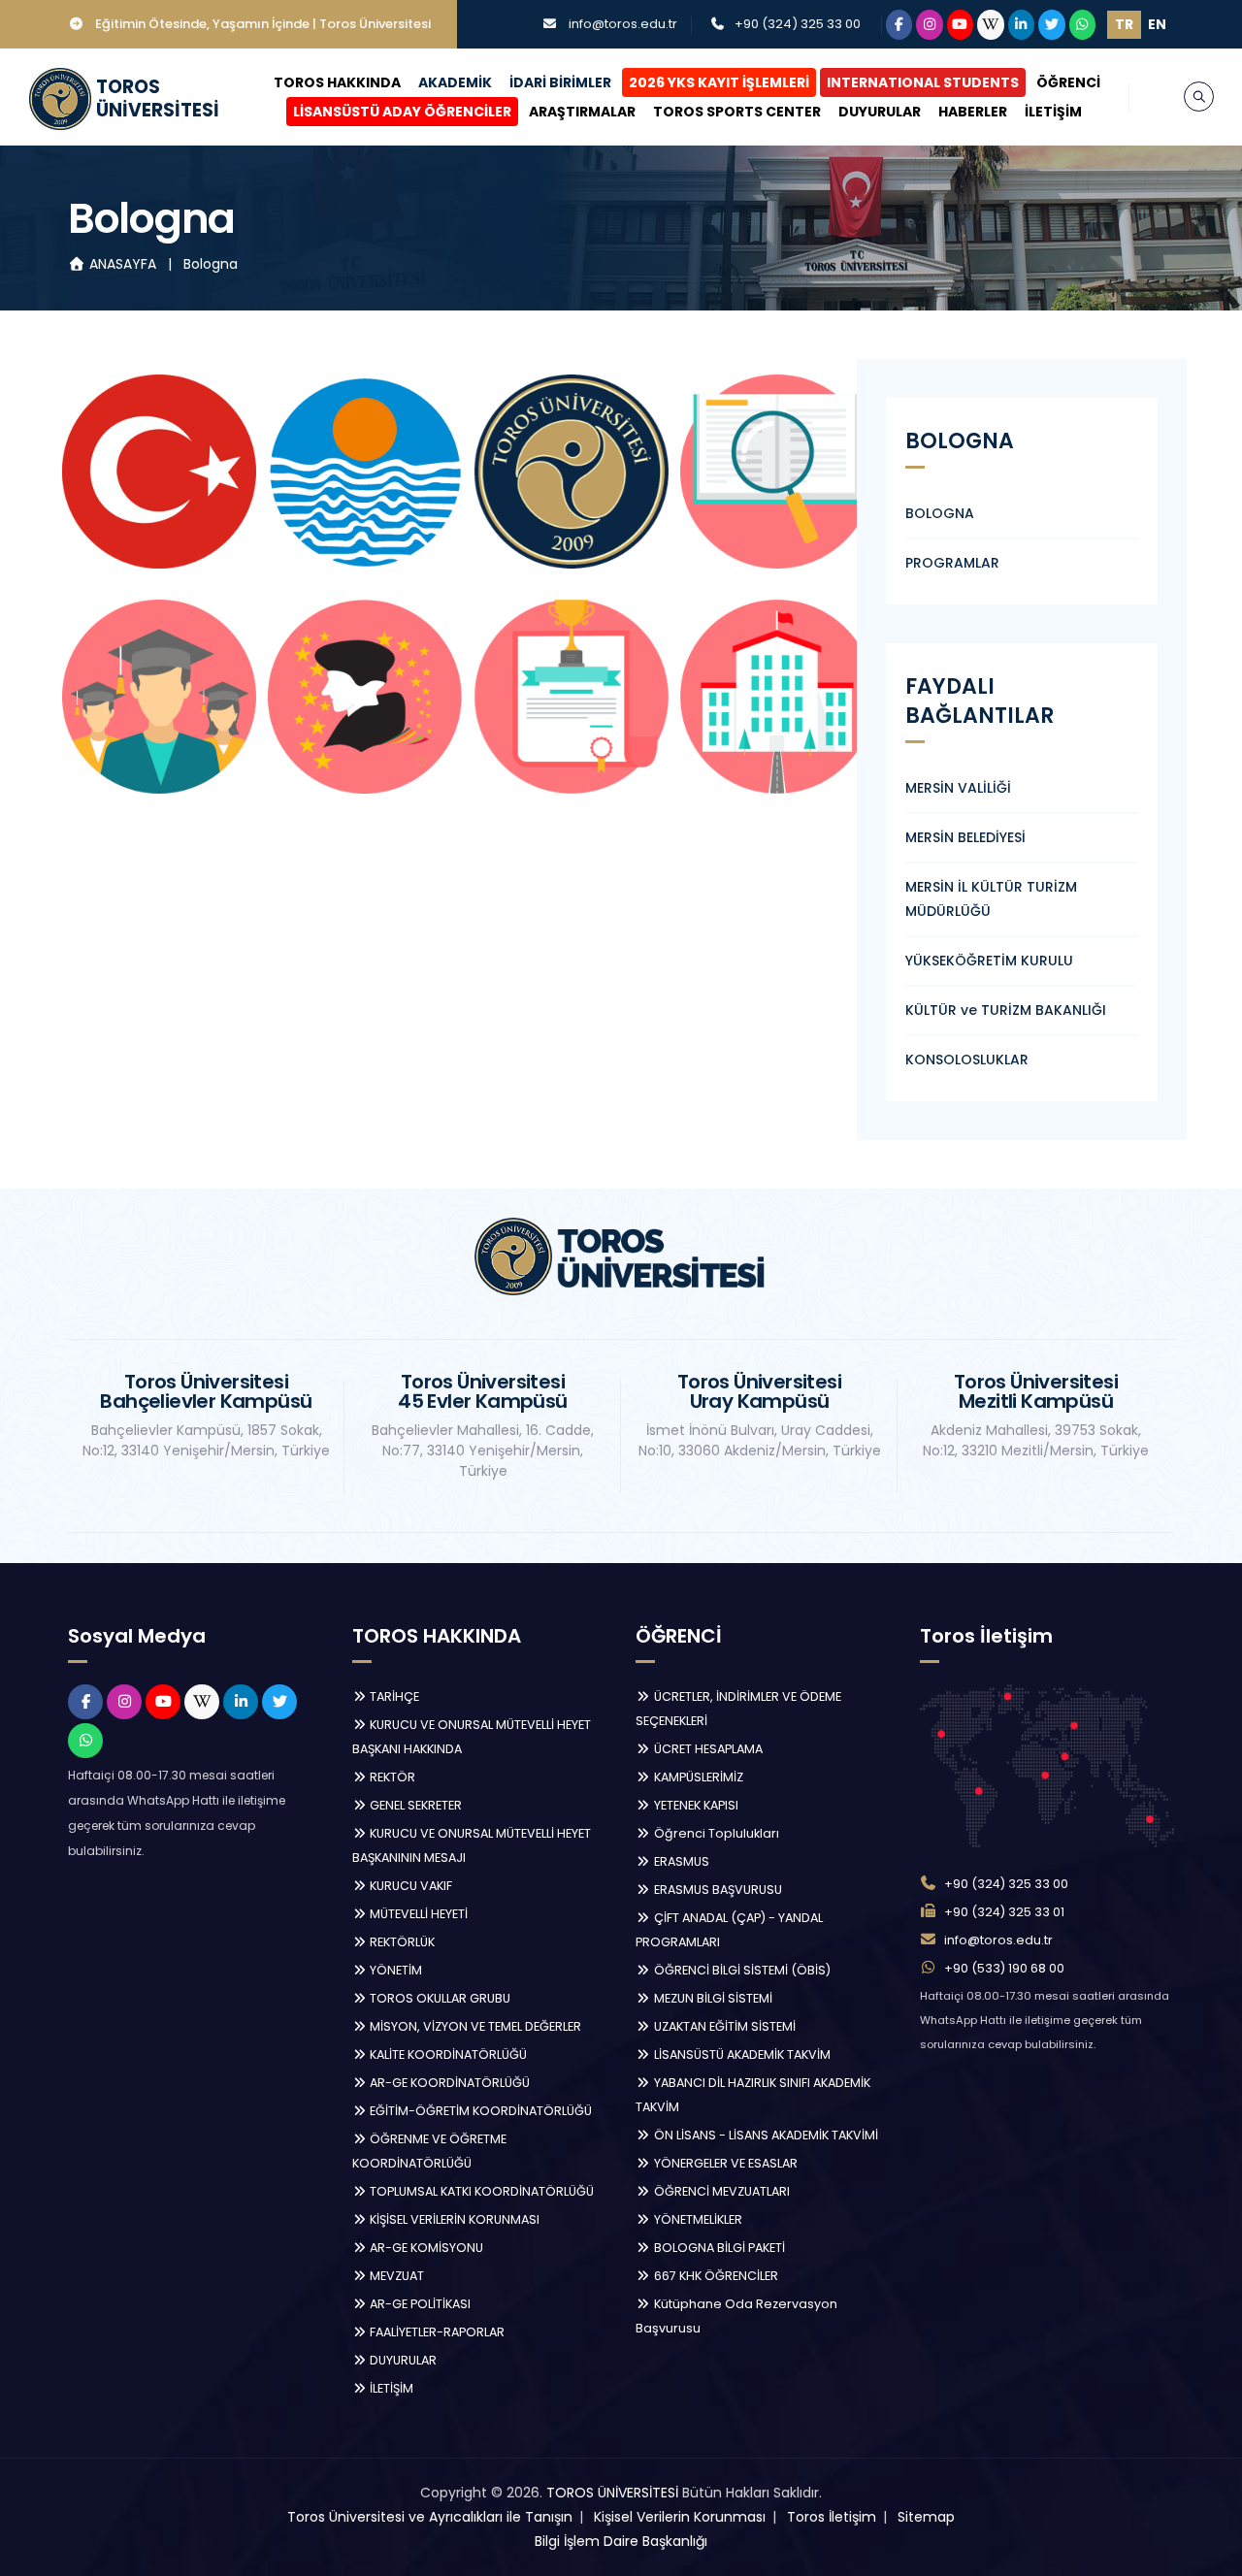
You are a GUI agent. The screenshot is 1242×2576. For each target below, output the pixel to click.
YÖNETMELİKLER (697, 2219)
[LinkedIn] (1022, 25)
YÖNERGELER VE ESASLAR (724, 2163)
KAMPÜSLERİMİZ (697, 1777)
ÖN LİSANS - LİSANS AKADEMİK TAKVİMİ (765, 2135)
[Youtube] (961, 25)
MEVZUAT (395, 2276)
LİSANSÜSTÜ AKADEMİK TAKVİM (741, 2054)
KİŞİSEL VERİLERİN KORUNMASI (453, 2219)
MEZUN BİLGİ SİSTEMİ (712, 1998)
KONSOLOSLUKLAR (967, 1060)
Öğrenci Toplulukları (715, 1833)
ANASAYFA (123, 264)
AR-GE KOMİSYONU (425, 2248)
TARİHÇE (393, 1696)
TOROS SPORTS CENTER (737, 112)
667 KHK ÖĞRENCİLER (715, 2276)
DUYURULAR (880, 112)
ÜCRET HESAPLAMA (707, 1749)
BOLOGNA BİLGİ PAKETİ (718, 2248)
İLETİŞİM (1053, 112)
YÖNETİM (394, 1970)
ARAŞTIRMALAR (582, 112)
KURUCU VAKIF (409, 1886)
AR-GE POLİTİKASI (419, 2304)
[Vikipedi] (991, 25)
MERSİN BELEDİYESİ (965, 837)
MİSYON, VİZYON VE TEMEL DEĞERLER (474, 2026)
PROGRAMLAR (952, 563)
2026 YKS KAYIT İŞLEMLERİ (719, 82)
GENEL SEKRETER (414, 1805)
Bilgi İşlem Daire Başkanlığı (621, 2541)
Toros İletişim (832, 2517)
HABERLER (973, 112)
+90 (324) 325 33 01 (1004, 1912)
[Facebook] (899, 25)
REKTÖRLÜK (401, 1942)
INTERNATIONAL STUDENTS (923, 82)
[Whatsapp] (1083, 25)
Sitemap (926, 2517)
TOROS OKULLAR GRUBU (439, 1998)
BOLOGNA (940, 513)
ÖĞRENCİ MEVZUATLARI (720, 2191)
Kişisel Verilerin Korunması (680, 2517)
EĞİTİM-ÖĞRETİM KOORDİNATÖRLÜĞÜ (479, 2111)
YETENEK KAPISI (695, 1805)
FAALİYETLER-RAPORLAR (436, 2332)
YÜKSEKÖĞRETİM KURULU (989, 961)
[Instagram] (930, 25)
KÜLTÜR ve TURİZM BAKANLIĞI (1006, 1010)
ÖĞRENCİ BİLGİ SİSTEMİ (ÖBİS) (741, 1970)
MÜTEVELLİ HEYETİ (417, 1914)
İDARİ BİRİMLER (560, 82)
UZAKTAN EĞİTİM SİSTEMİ (723, 2026)
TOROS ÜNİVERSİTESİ (612, 2493)
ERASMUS (680, 1861)
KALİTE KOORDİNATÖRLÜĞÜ (447, 2054)
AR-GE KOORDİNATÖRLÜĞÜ (448, 2083)
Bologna (211, 264)
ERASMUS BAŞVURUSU (717, 1890)
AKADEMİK (455, 82)
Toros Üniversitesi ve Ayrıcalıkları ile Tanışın (430, 2517)
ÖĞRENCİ (1068, 82)
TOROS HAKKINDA (337, 82)
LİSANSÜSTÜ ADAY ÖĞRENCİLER (402, 112)
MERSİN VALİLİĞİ (958, 788)
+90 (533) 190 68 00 (1004, 1968)
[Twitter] (1052, 25)
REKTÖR (391, 1777)
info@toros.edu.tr (623, 24)
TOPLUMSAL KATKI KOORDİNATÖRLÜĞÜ (480, 2191)
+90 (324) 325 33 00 (798, 24)
